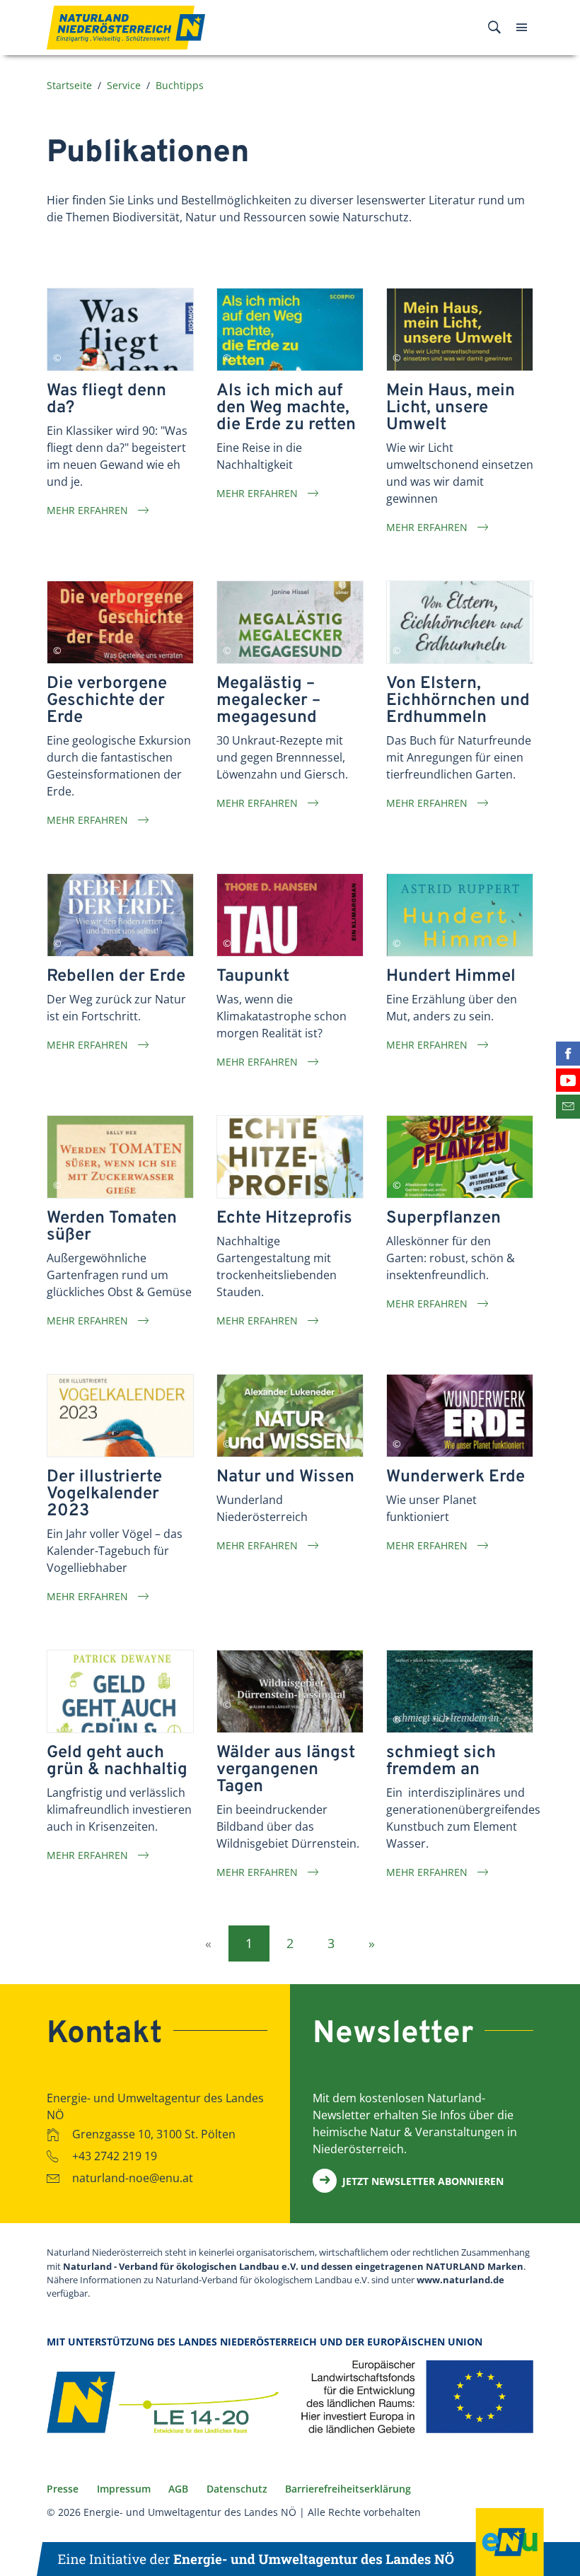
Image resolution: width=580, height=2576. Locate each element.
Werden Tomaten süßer (112, 1227)
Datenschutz (237, 2489)
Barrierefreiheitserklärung (348, 2489)
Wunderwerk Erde (456, 1477)
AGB (178, 2489)
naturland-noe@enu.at (133, 2178)
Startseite (69, 85)
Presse (63, 2489)
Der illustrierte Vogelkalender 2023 (104, 1494)
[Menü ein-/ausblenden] (522, 28)
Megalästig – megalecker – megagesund (268, 701)
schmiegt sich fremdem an (441, 1761)
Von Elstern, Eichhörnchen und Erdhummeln (458, 701)
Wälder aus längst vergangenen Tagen (286, 1770)
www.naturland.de (460, 2280)
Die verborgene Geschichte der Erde (107, 701)
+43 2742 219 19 (115, 2156)
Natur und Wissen (285, 1477)
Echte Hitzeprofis (284, 1218)
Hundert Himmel (451, 977)
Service (124, 85)
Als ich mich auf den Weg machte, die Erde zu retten (286, 408)
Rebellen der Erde (116, 977)
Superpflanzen (443, 1218)
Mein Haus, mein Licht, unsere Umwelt (451, 408)
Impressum (124, 2489)
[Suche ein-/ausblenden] (494, 28)
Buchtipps (180, 85)
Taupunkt (253, 977)
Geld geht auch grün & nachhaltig (117, 1761)
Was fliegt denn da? (106, 400)
